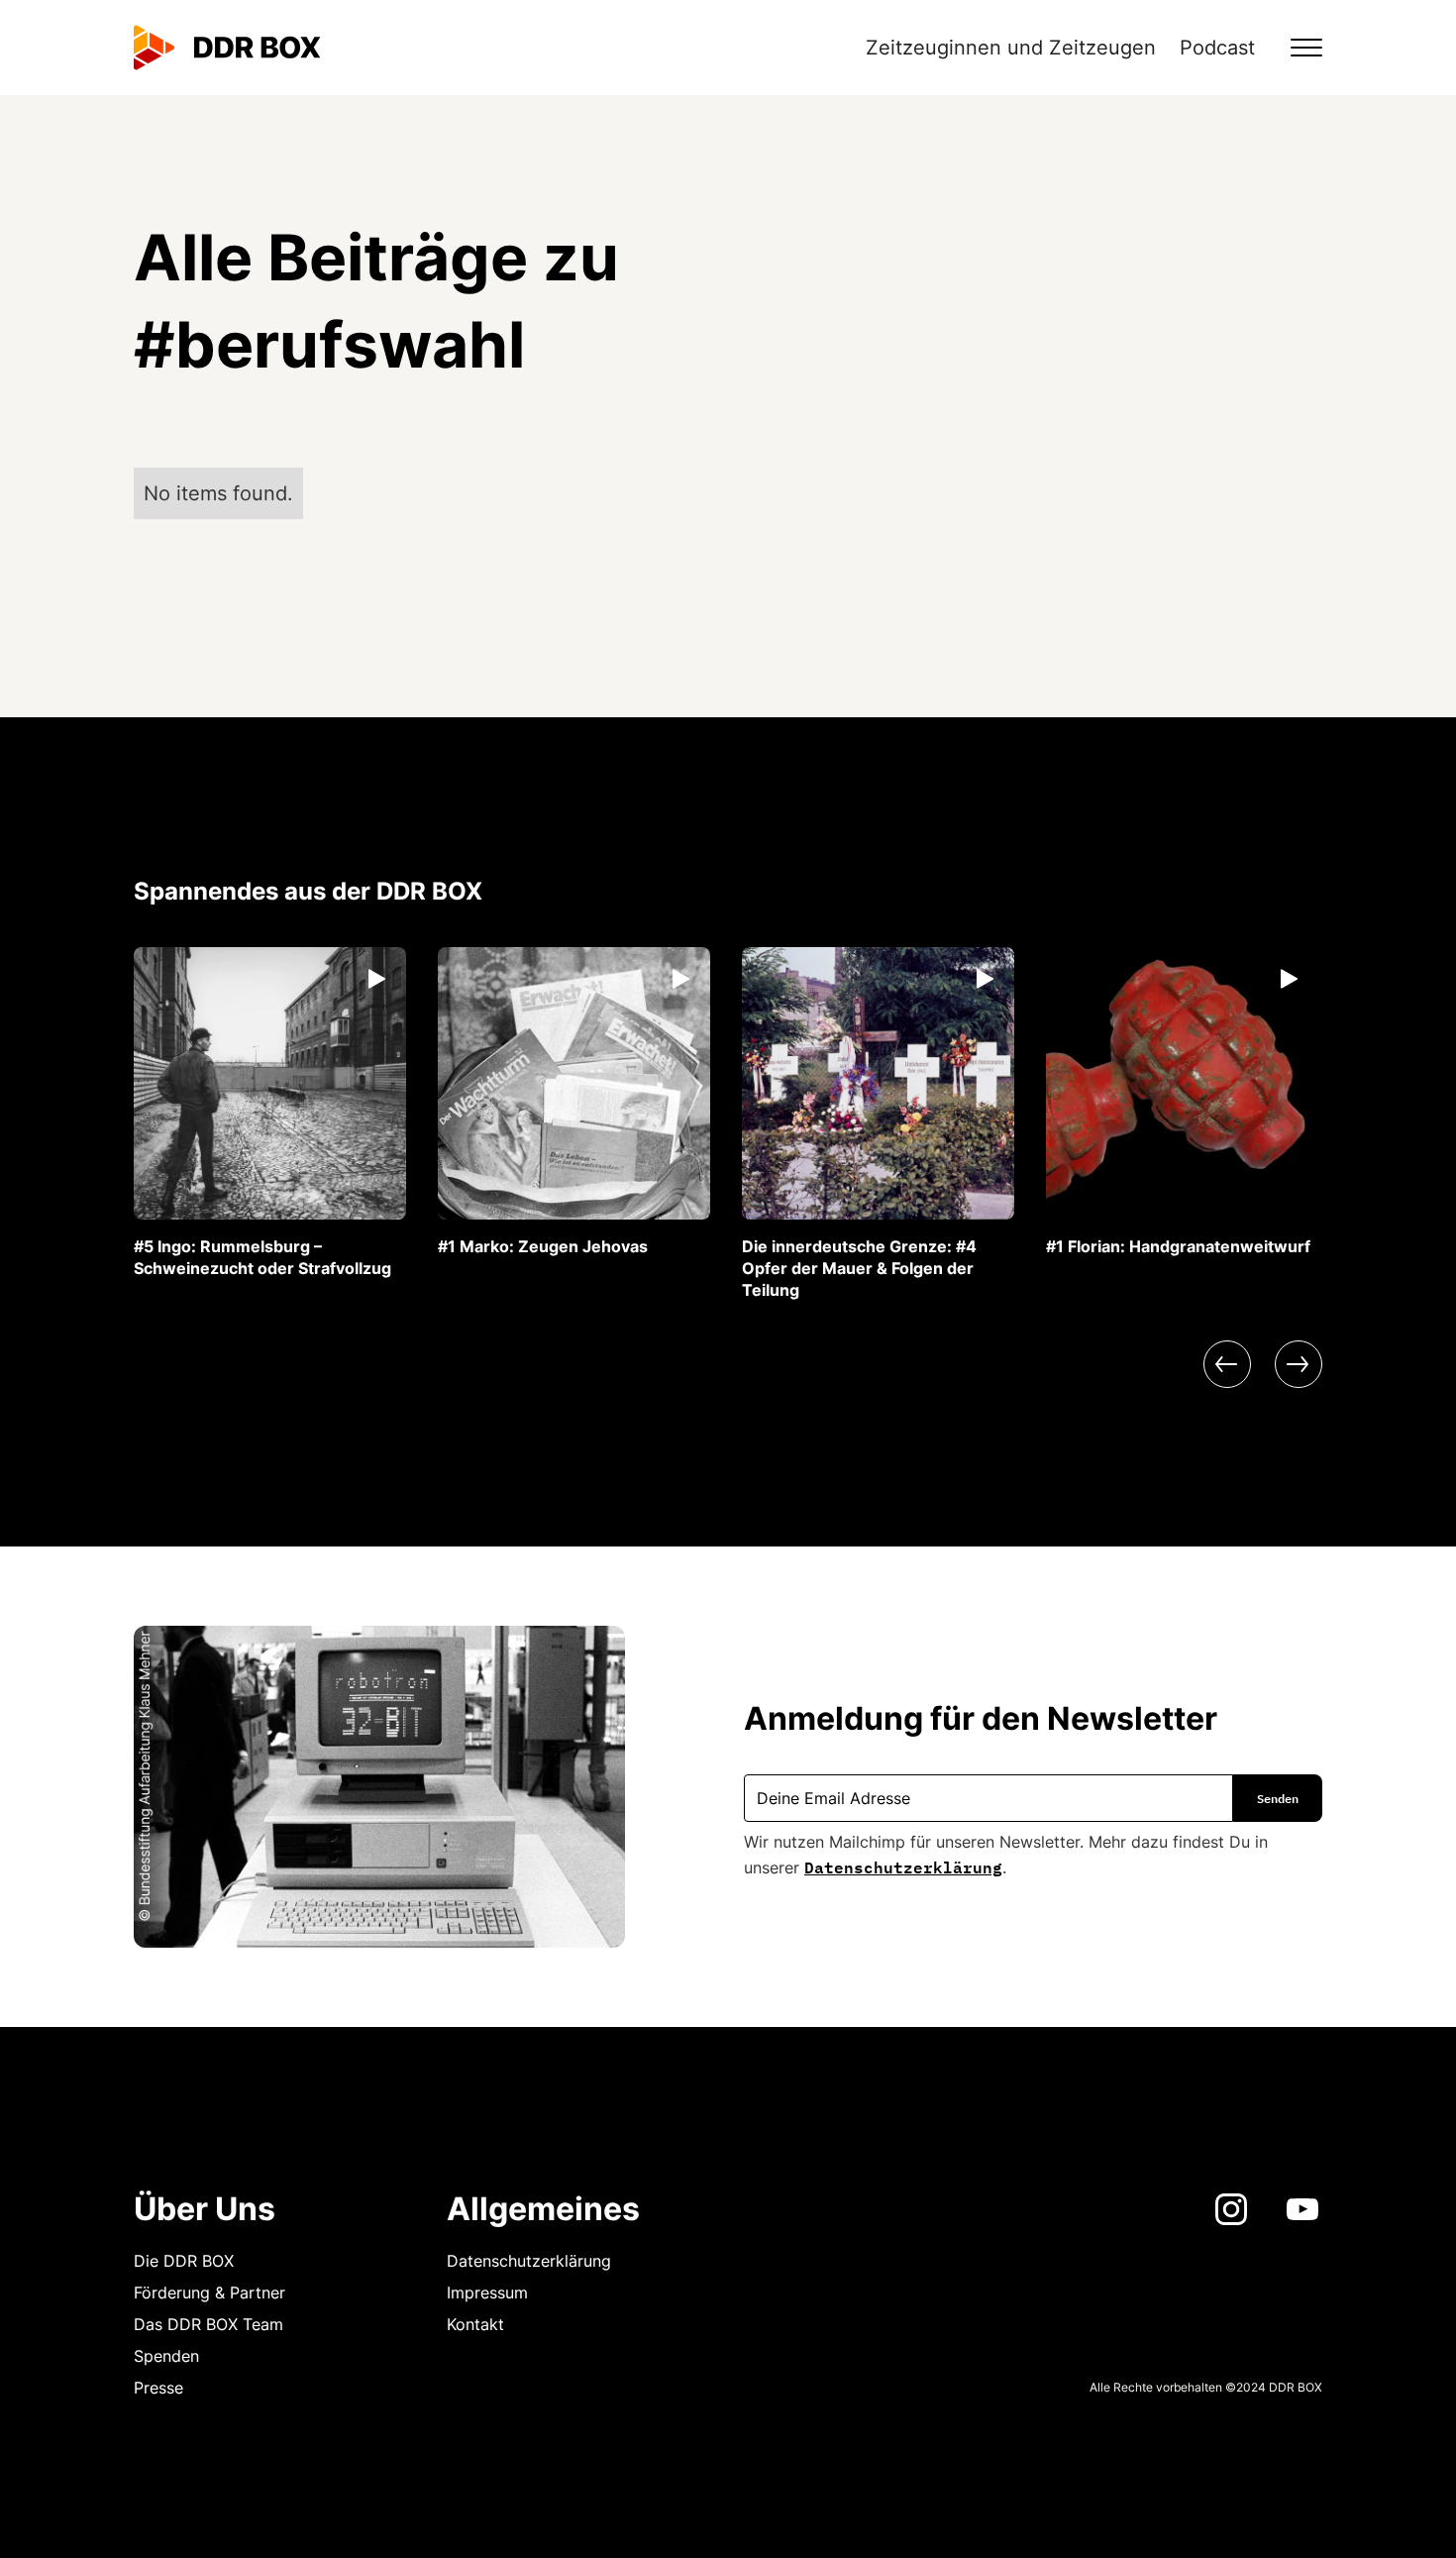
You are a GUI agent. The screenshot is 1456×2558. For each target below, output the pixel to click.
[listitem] (270, 1113)
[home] (227, 48)
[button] (1295, 48)
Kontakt (475, 2324)
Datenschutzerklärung (903, 1865)
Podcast (1217, 48)
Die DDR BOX (184, 2261)
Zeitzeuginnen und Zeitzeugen (1011, 48)
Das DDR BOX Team (208, 2324)
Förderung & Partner (209, 2292)
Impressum (487, 2292)
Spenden (166, 2356)
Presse (158, 2388)
